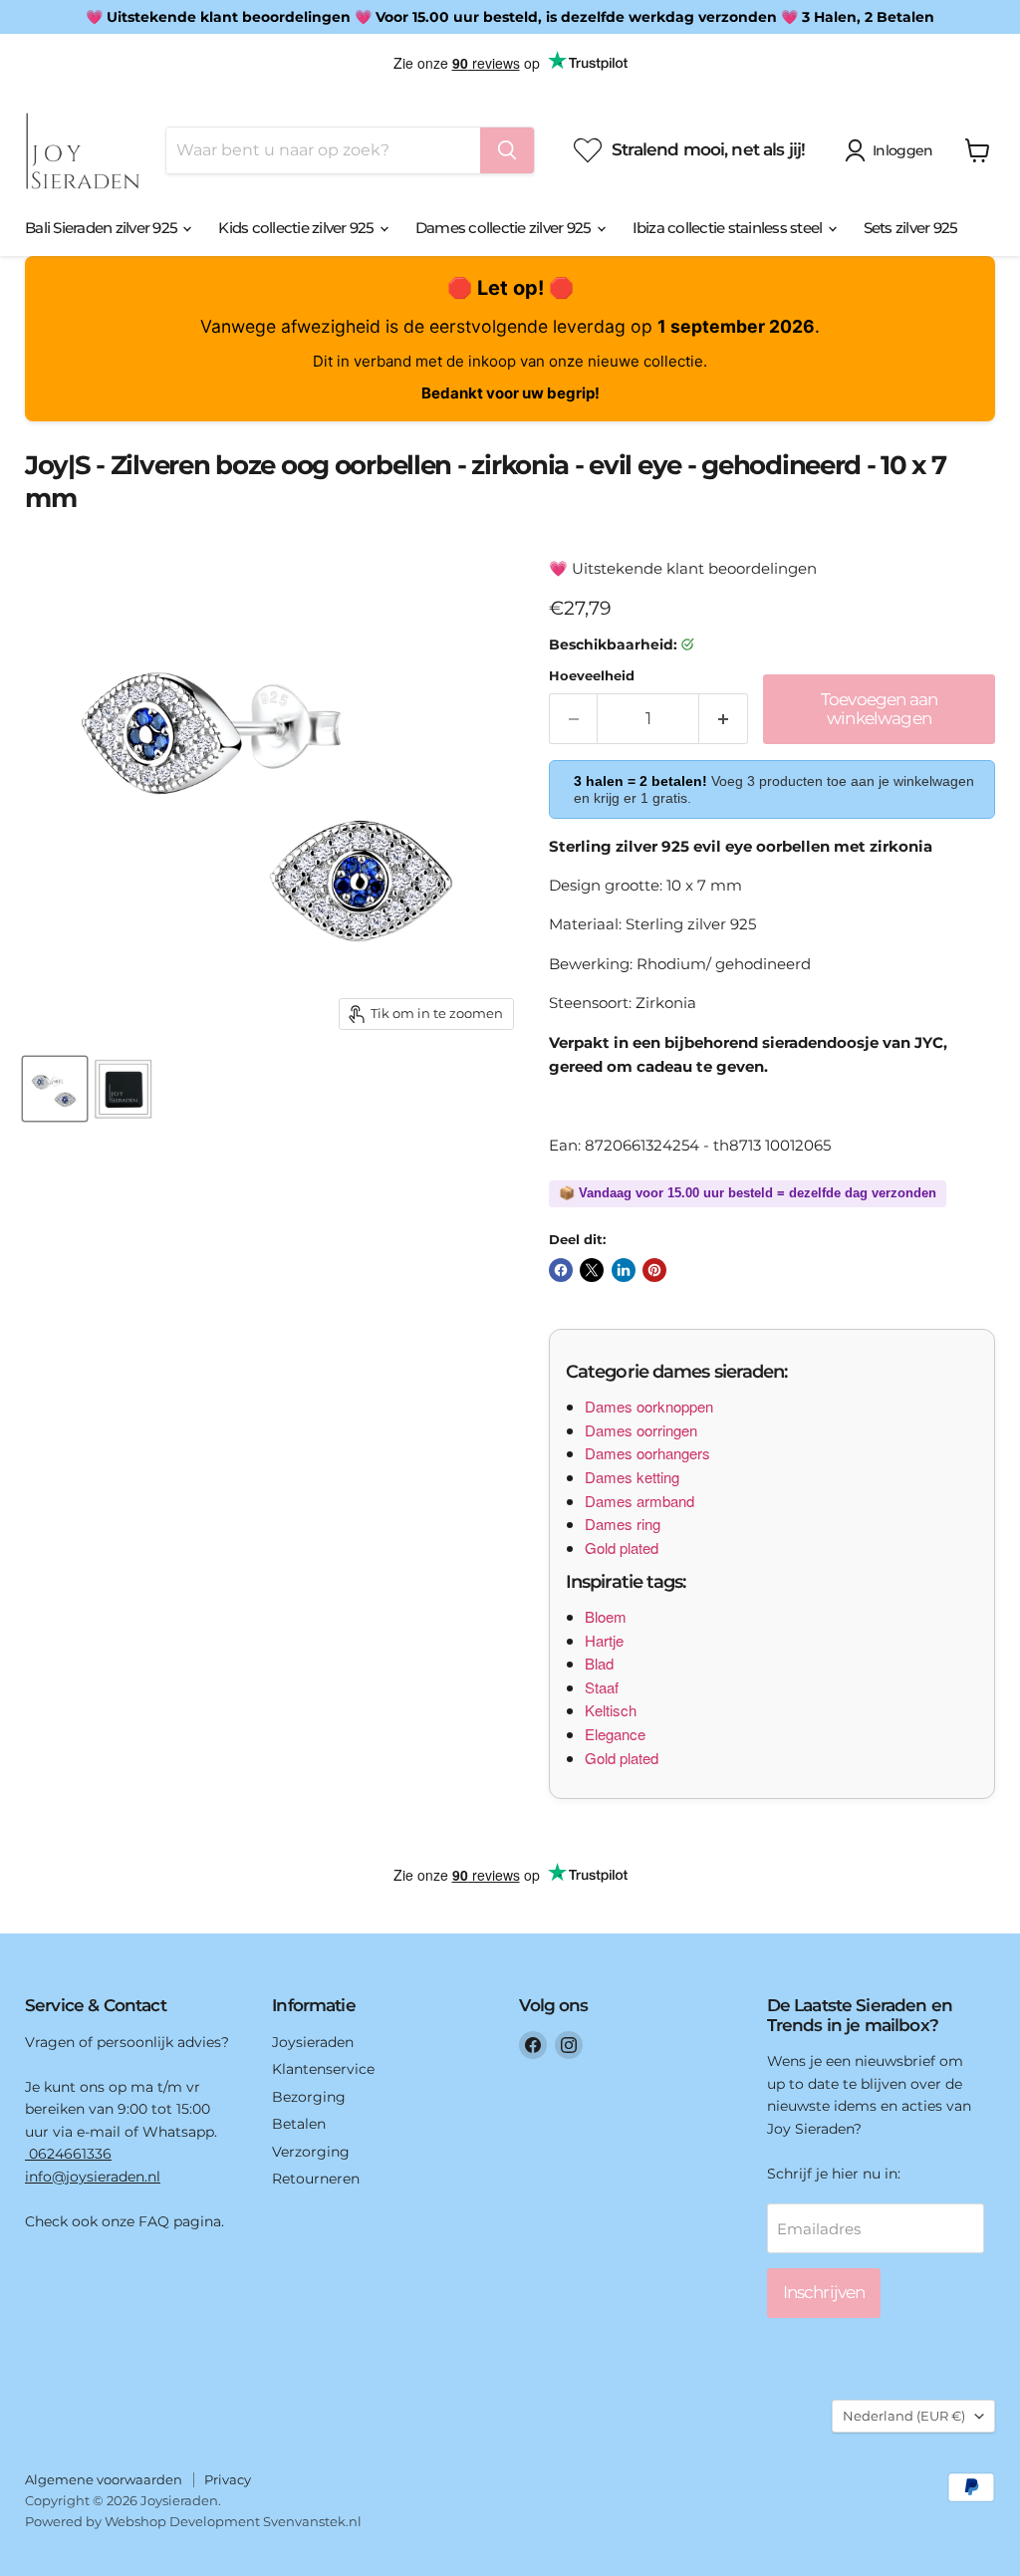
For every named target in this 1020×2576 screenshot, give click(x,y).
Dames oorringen (641, 1430)
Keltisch (611, 1710)
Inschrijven (824, 2292)
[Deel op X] (592, 1270)
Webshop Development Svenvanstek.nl (233, 2521)
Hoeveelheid (592, 676)
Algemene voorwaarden (104, 2479)
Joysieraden (313, 2042)
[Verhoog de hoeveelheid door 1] (724, 719)
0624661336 (68, 2154)
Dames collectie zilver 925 (505, 228)
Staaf (602, 1687)
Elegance (615, 1734)
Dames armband (639, 1501)
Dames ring (623, 1524)
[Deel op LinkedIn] (624, 1270)
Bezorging (309, 2097)
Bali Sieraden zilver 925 (103, 228)
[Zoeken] (507, 150)
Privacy (228, 2479)
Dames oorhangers (647, 1453)
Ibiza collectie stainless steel (729, 228)
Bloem (606, 1616)
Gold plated (622, 1547)
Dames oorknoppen (649, 1406)
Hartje (604, 1640)
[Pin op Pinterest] (654, 1270)
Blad (599, 1663)
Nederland (904, 2416)
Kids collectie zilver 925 (298, 228)
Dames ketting (632, 1477)
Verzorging (311, 2152)
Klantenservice (323, 2069)
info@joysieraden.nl (93, 2177)
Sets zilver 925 (911, 228)
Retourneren (316, 2179)
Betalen (299, 2124)
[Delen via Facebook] (561, 1270)
